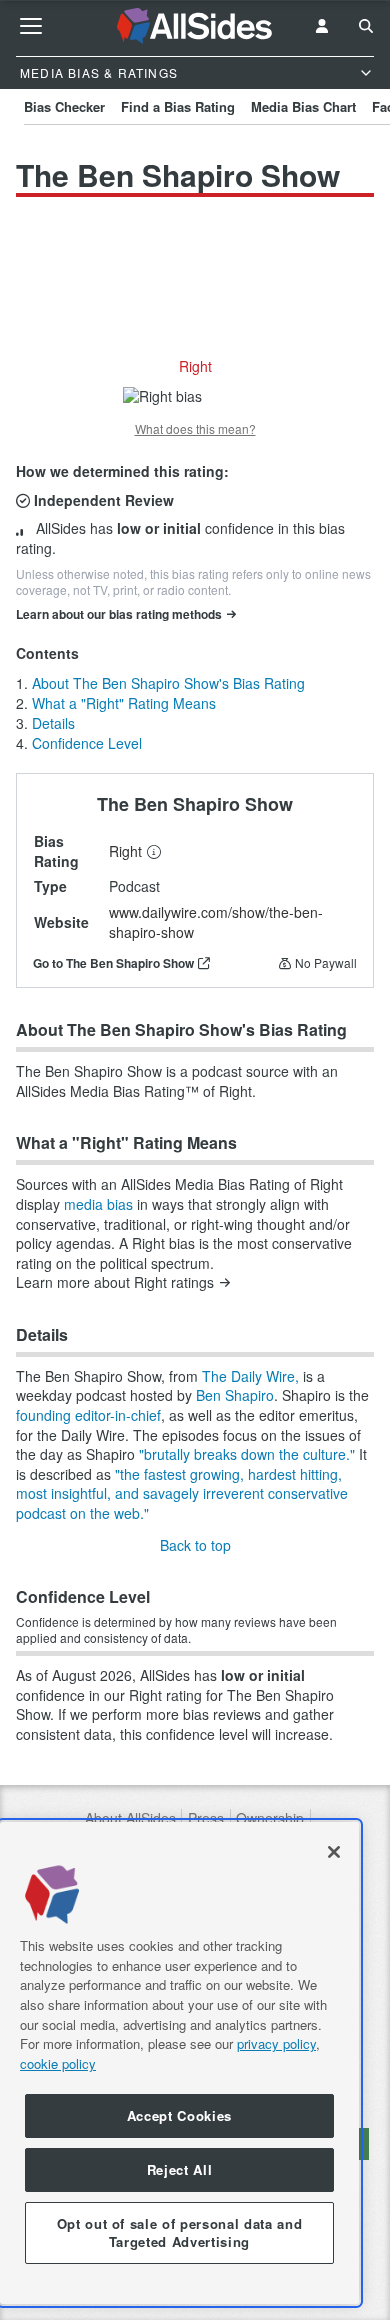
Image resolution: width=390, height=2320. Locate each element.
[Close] (334, 1852)
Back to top (195, 1545)
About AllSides (130, 1818)
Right (125, 851)
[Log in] (322, 26)
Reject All (180, 2169)
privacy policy (276, 2043)
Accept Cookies (179, 2115)
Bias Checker (64, 106)
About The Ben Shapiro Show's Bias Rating (168, 683)
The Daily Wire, (250, 1376)
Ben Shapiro (235, 1395)
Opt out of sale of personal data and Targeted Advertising (180, 2232)
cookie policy (58, 2063)
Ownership (270, 1818)
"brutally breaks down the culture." (247, 1454)
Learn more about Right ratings (115, 1282)
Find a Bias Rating (178, 106)
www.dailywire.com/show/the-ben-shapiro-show (216, 922)
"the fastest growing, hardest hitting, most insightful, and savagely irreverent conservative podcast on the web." (182, 1493)
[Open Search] (366, 26)
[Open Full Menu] (31, 26)
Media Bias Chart (303, 106)
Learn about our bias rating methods (119, 614)
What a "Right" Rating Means (124, 703)
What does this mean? (195, 429)
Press (206, 1818)
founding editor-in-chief (88, 1415)
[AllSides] (195, 26)
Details (53, 723)
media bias (98, 1204)
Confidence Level (87, 743)
